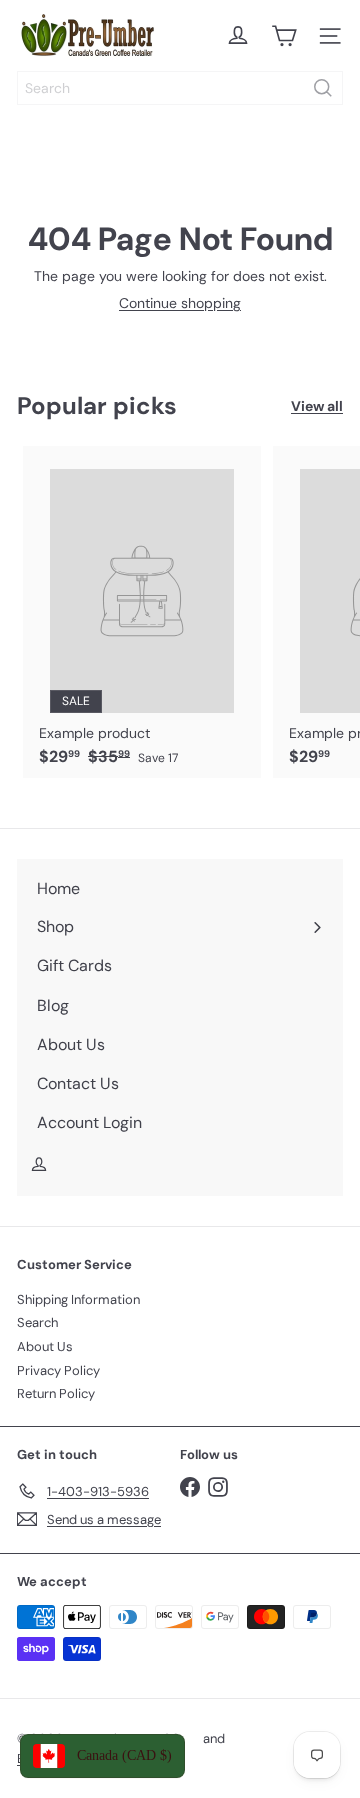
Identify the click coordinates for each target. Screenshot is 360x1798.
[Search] (323, 88)
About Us (45, 1346)
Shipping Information (78, 1299)
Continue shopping (180, 303)
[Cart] (284, 36)
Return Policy (56, 1393)
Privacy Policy (58, 1370)
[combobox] (180, 88)
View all (317, 406)
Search (37, 1322)
